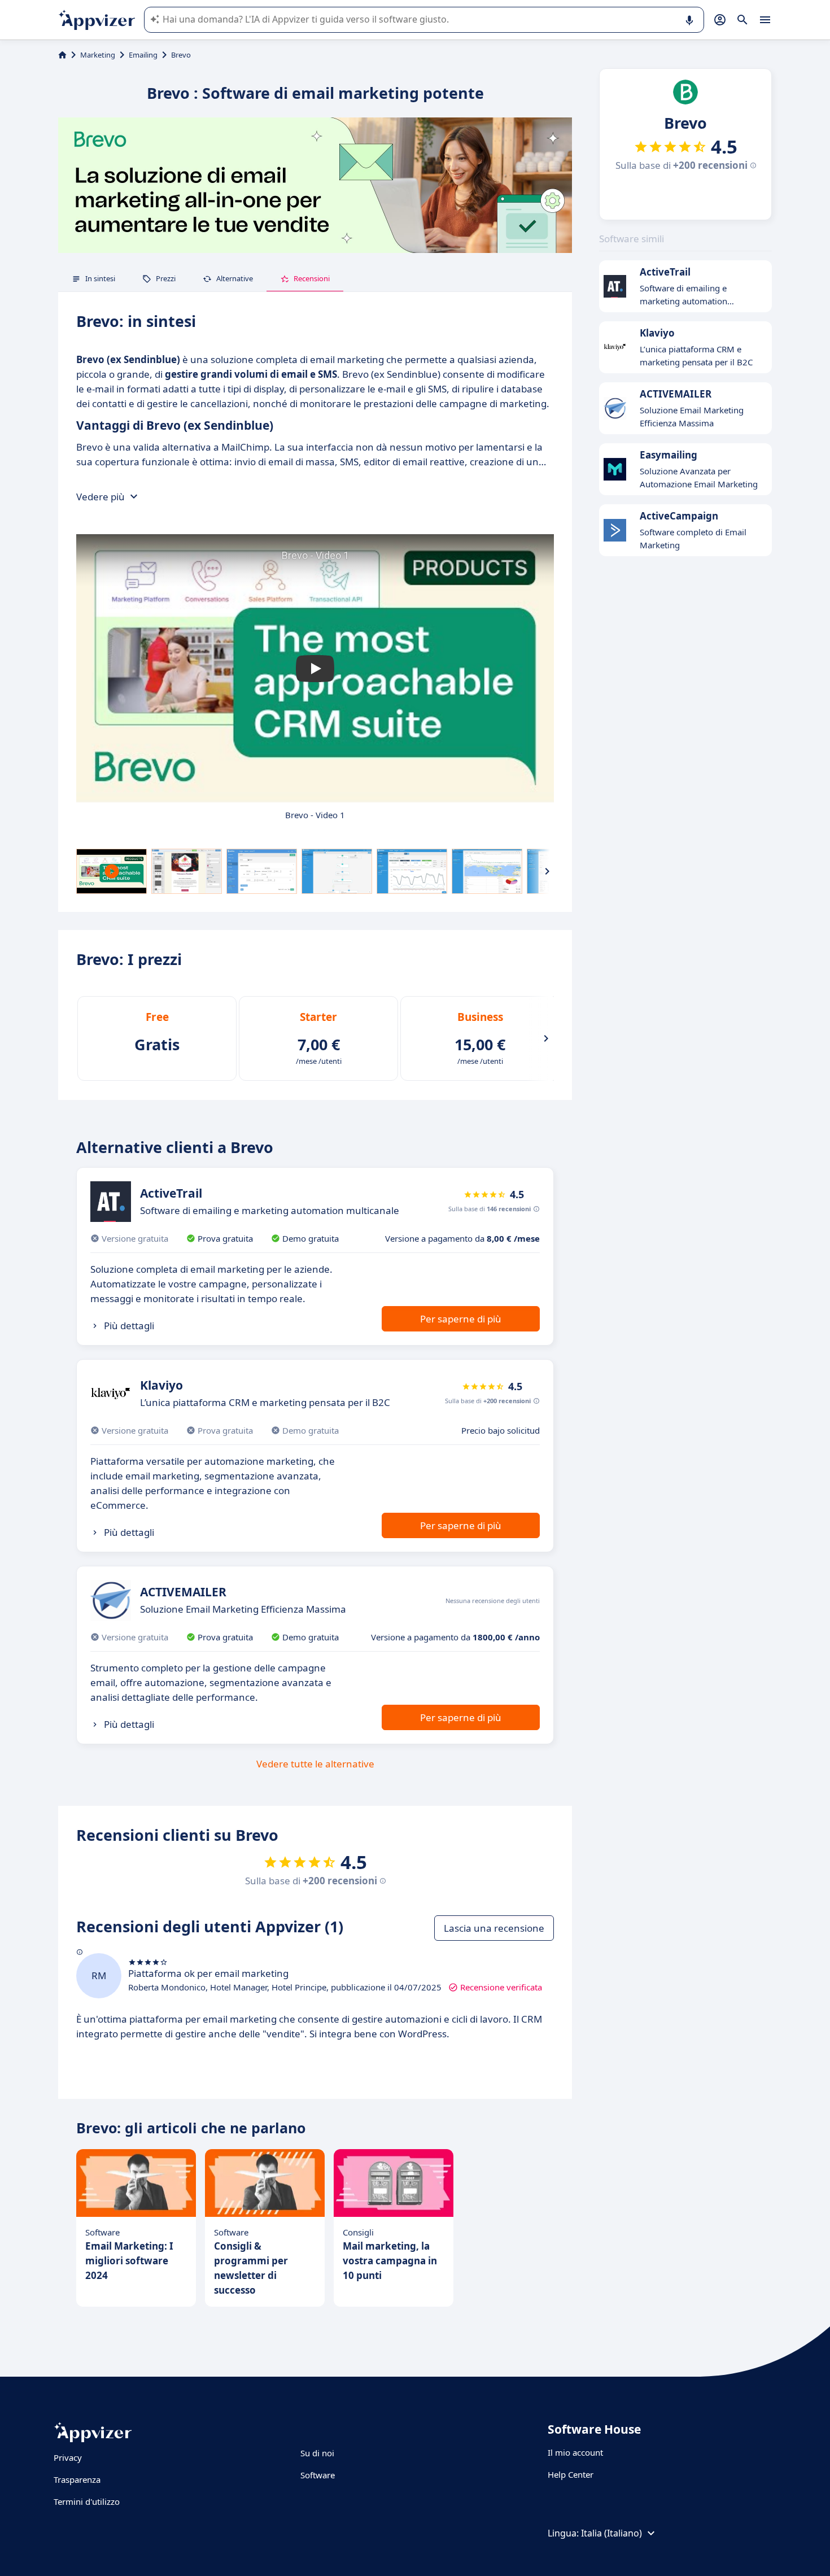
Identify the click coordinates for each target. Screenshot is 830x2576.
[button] (315, 669)
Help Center (571, 2474)
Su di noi (317, 2453)
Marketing (98, 55)
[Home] (62, 55)
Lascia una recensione (494, 1928)
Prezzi (166, 278)
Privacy (68, 2457)
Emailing (143, 55)
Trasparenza (77, 2479)
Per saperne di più (461, 1319)
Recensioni (312, 278)
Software (318, 2475)
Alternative (235, 278)
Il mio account (575, 2452)
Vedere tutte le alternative (315, 1764)
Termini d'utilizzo (87, 2501)
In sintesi (100, 278)
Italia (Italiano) (611, 2533)
